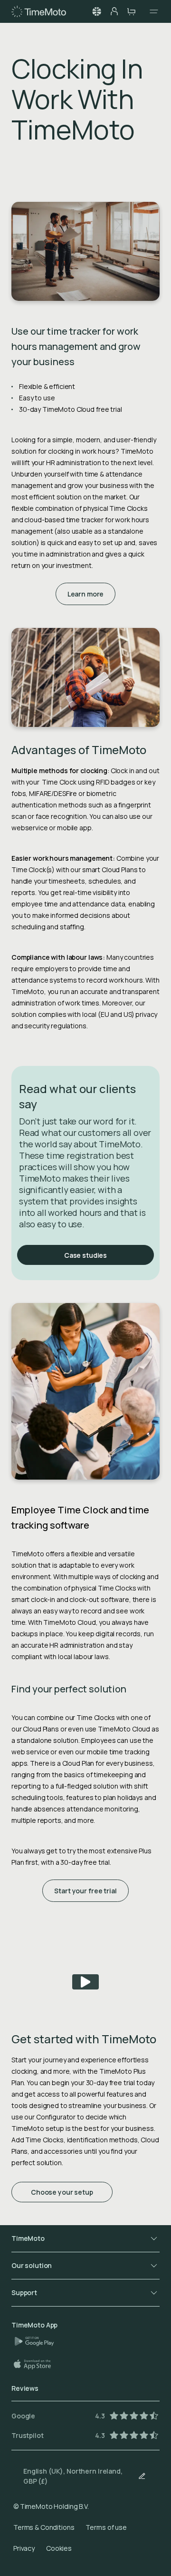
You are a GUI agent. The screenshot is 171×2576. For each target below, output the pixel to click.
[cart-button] (131, 11)
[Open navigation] (151, 11)
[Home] (39, 11)
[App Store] (37, 2364)
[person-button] (114, 11)
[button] (97, 11)
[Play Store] (38, 2341)
